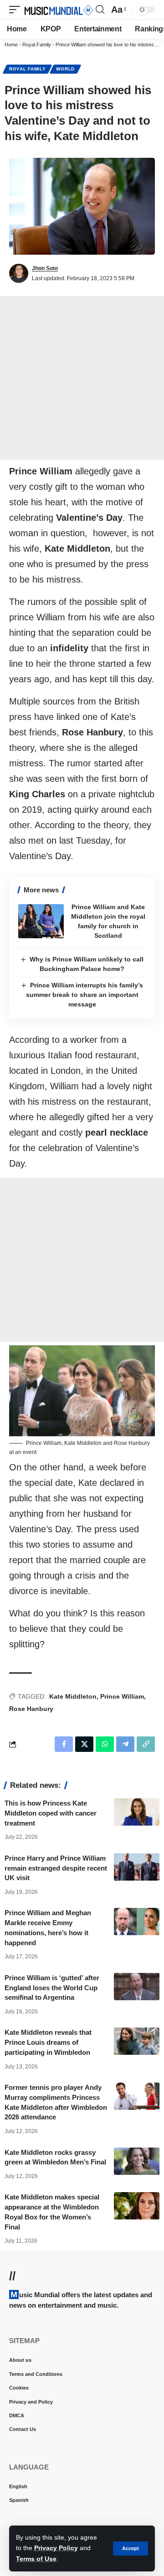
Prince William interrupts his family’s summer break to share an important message (85, 995)
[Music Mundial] (59, 10)
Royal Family (37, 45)
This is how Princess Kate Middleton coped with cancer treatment (51, 1813)
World (65, 69)
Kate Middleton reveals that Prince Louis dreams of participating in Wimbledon (48, 2042)
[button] (131, 2548)
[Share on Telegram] (125, 1744)
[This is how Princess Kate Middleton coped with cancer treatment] (137, 1812)
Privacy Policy (56, 2548)
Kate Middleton (73, 1696)
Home (11, 45)
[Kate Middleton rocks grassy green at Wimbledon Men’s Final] (137, 2161)
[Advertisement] (82, 378)
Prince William (122, 1696)
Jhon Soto (45, 268)
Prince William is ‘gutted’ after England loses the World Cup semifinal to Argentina (52, 1988)
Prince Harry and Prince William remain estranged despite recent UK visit (56, 1868)
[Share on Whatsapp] (105, 1744)
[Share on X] (84, 1744)
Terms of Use (36, 2559)
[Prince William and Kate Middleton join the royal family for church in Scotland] (41, 921)
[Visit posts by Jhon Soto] (19, 273)
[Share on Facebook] (64, 1744)
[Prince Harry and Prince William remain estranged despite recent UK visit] (137, 1867)
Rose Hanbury (31, 1709)
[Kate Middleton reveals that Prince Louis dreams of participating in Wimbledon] (137, 2041)
